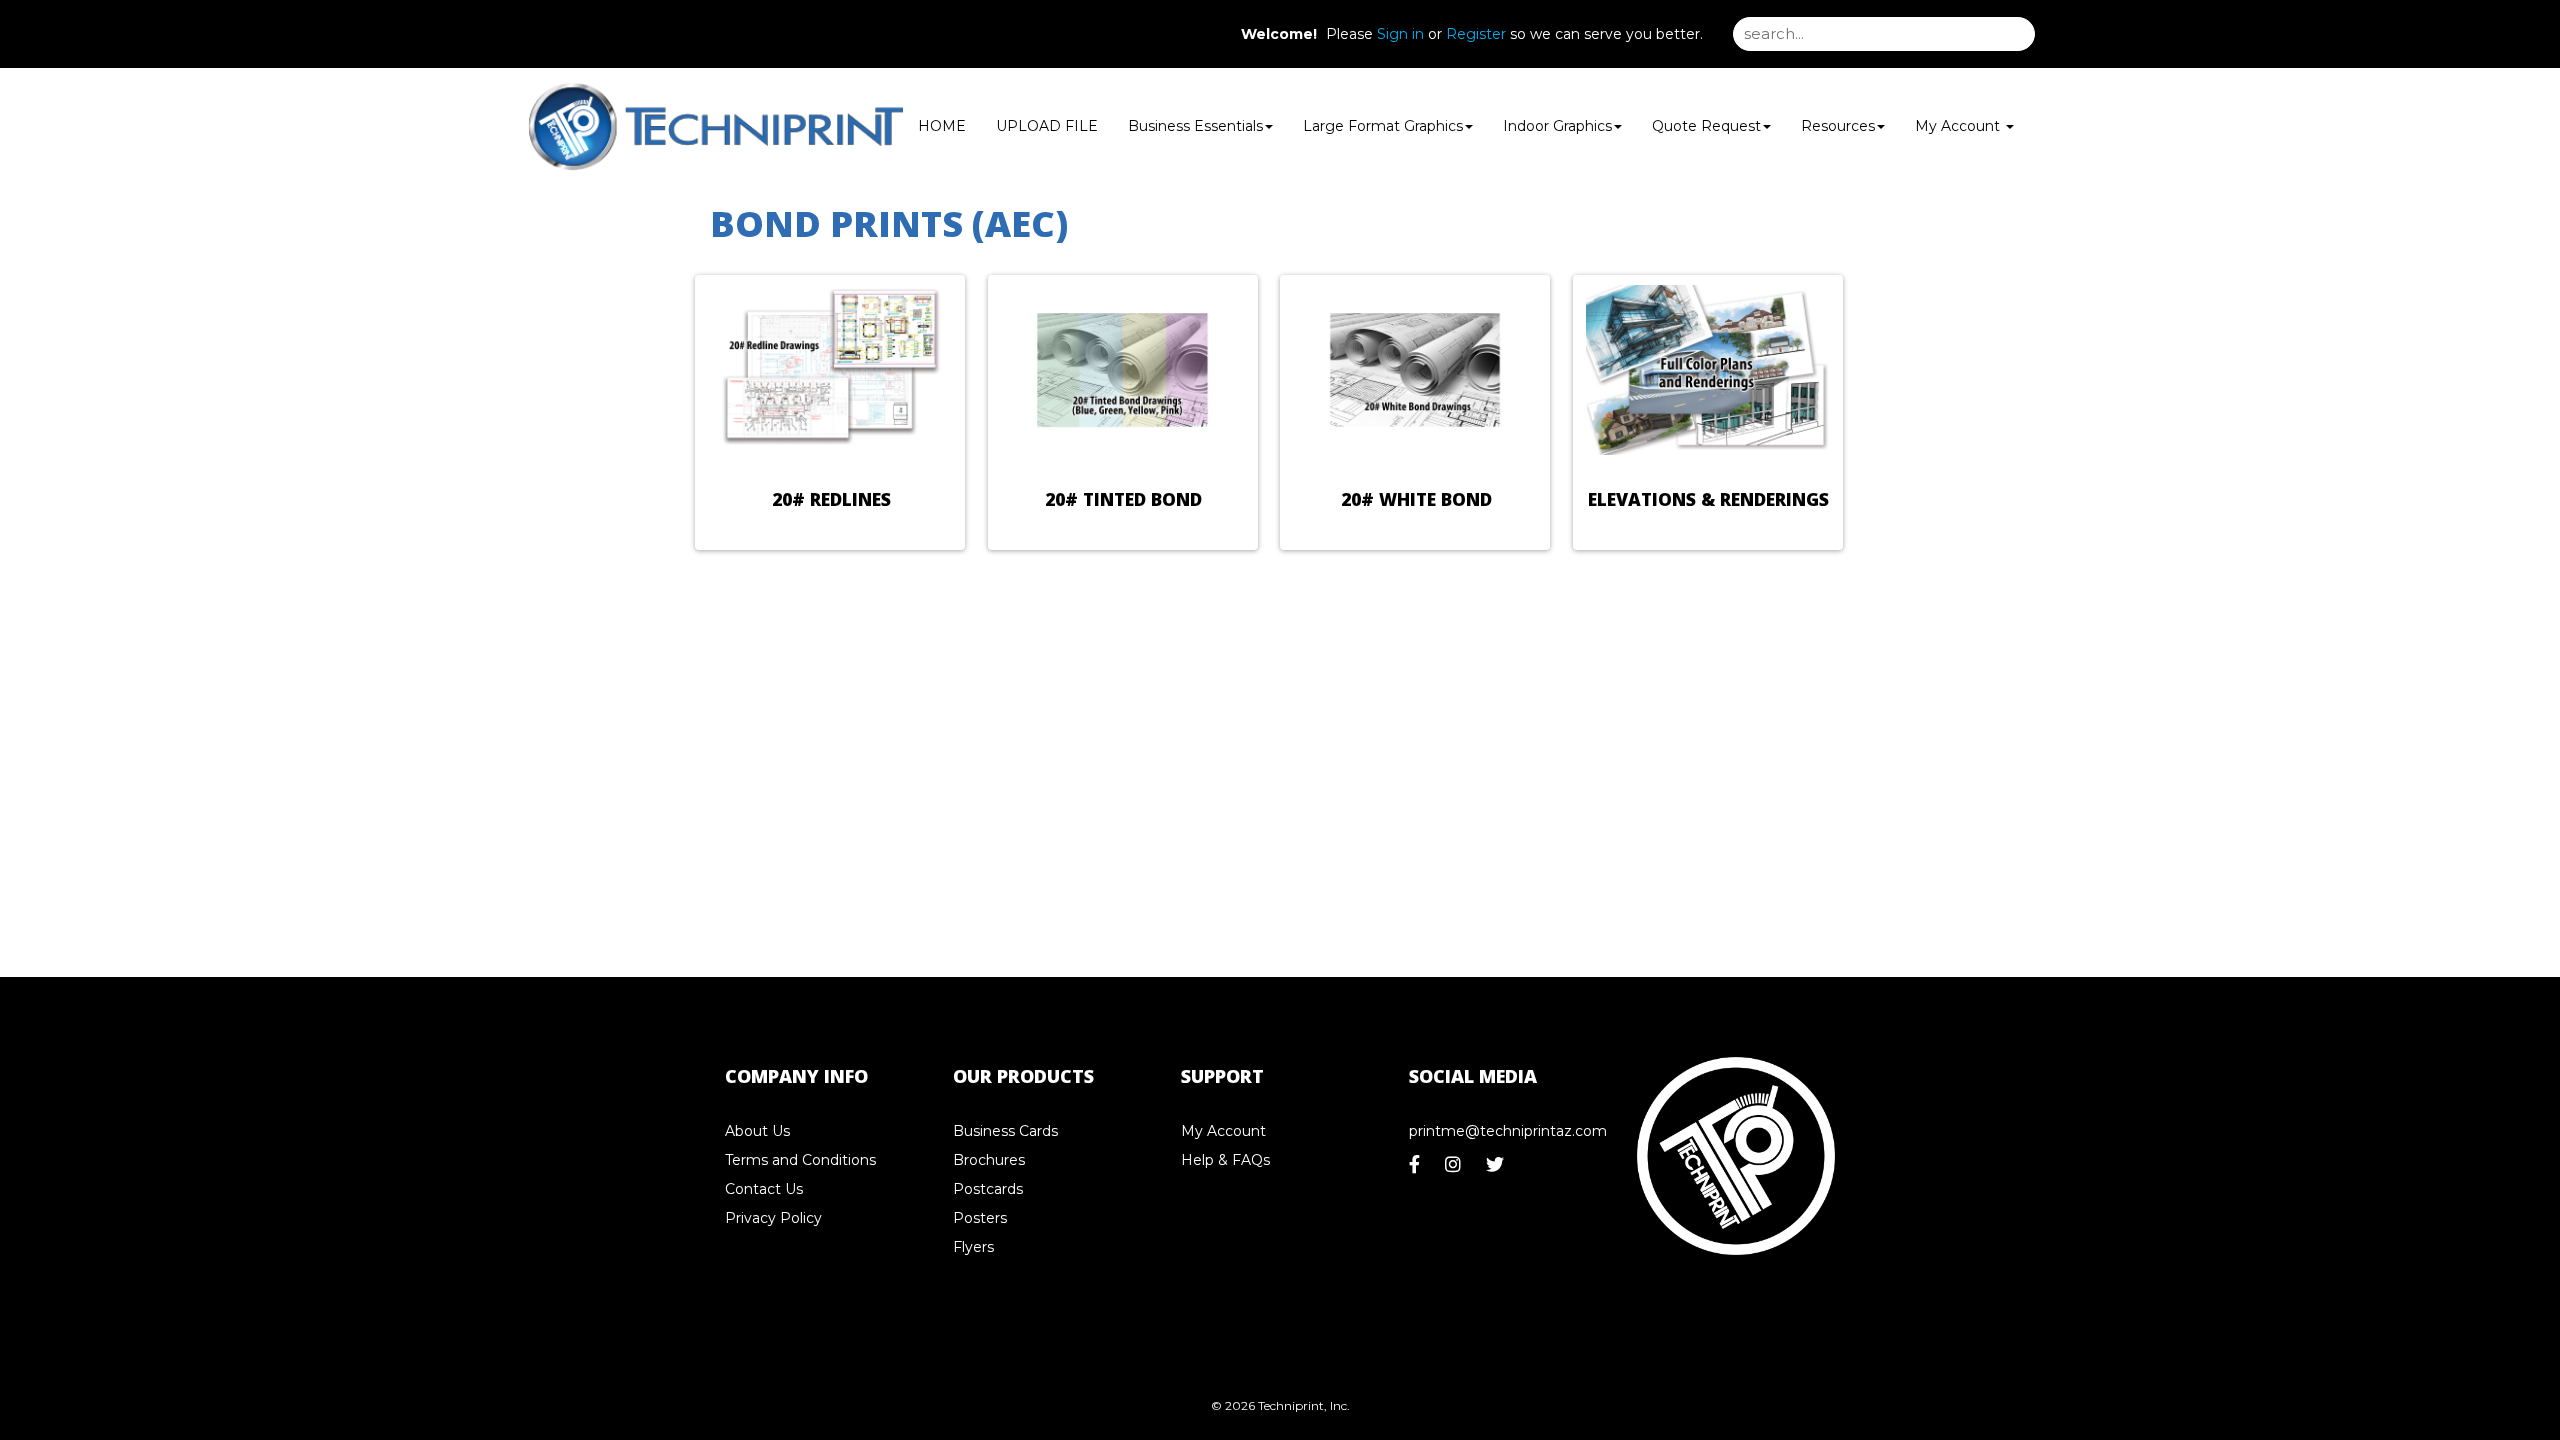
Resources (1838, 126)
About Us (757, 1131)
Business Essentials (1195, 126)
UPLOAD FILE (1047, 126)
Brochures (989, 1160)
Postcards (988, 1189)
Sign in (1400, 34)
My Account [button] (1959, 126)
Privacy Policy (773, 1218)
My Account (1223, 1131)
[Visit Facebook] (1417, 1169)
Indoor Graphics (1557, 126)
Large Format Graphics (1383, 126)
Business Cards (1005, 1131)
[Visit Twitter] (1497, 1169)
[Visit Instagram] (1455, 1169)
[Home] (1736, 1156)
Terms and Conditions (800, 1160)
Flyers (973, 1247)
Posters (980, 1218)
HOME (942, 126)
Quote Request (1706, 126)
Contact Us (764, 1189)
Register (1476, 34)
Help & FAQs (1225, 1160)
